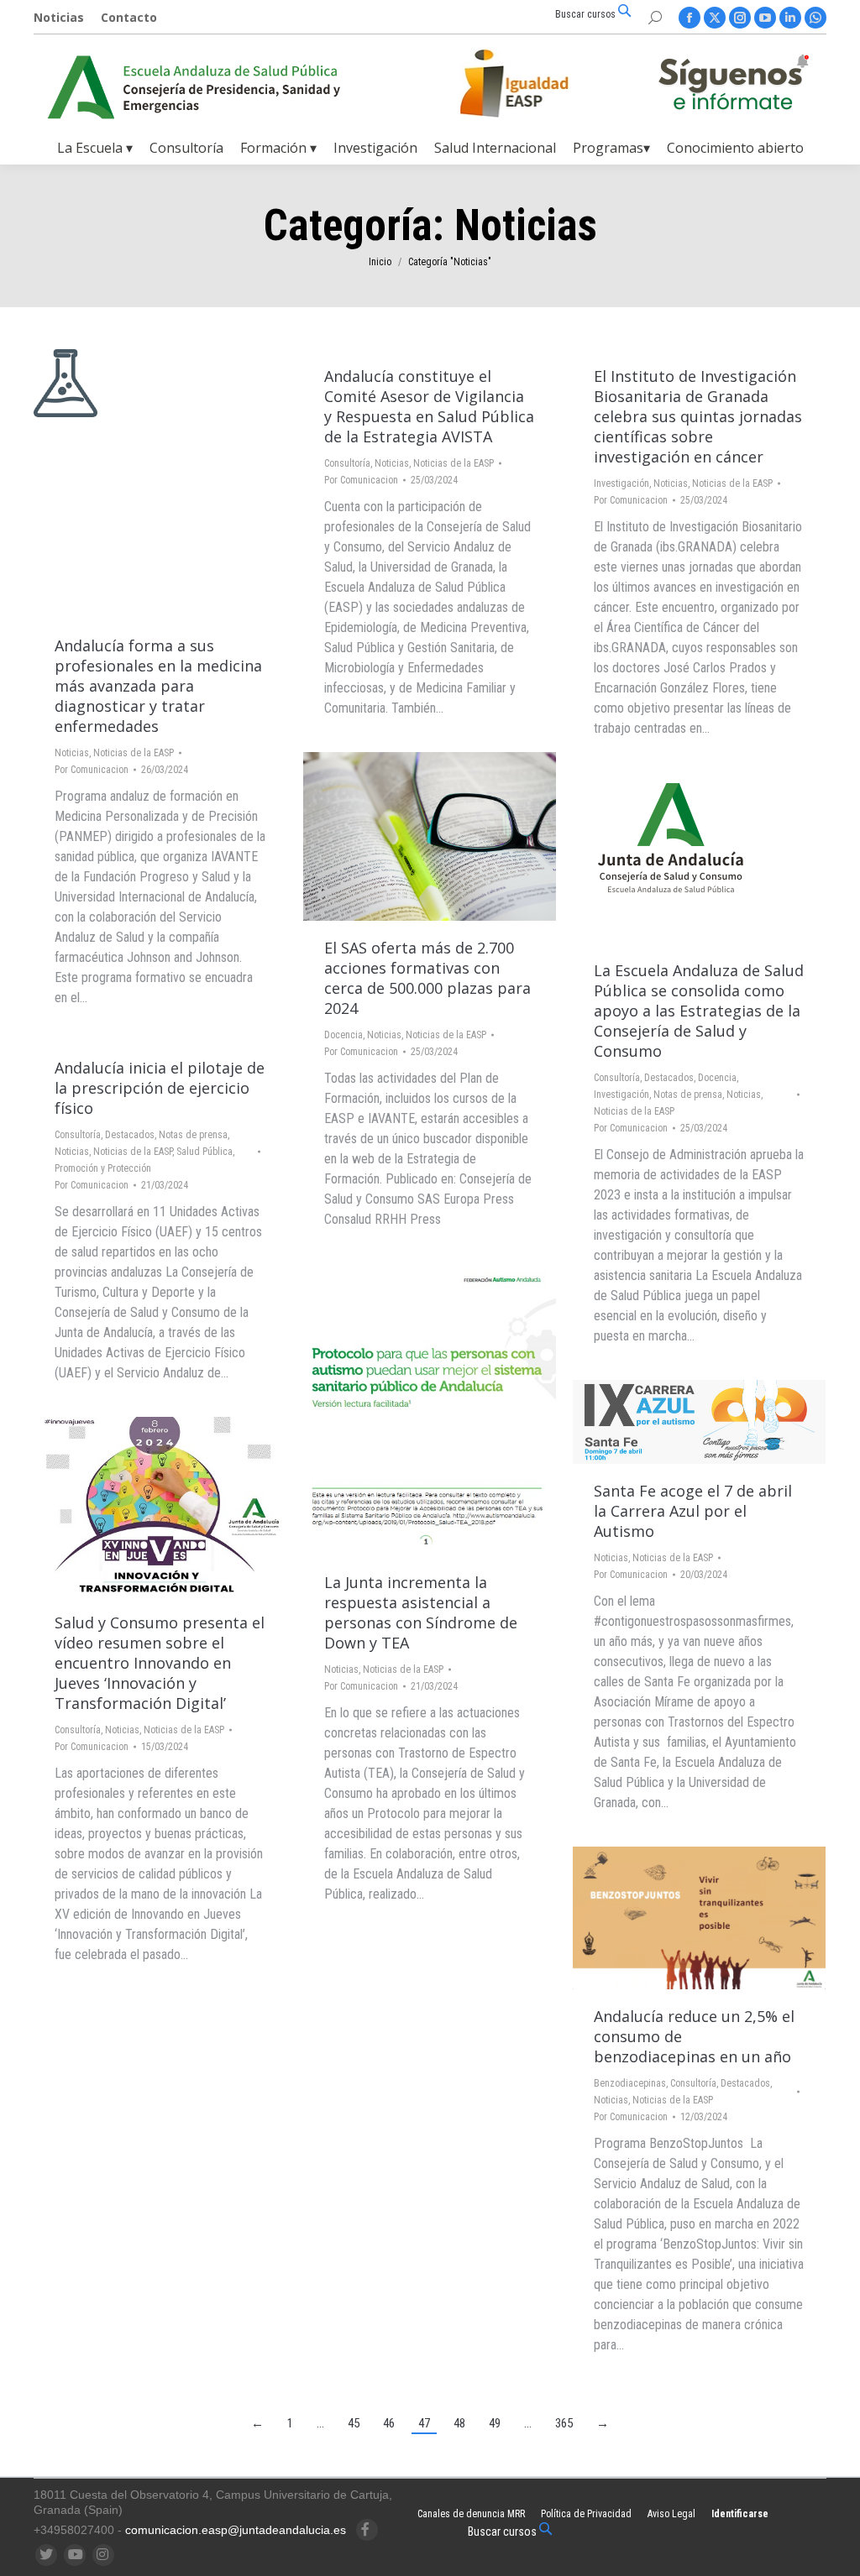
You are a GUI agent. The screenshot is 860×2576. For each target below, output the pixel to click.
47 (424, 2423)
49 (495, 2423)
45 (354, 2423)
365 (564, 2423)
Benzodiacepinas (630, 2083)
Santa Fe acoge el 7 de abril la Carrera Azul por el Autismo (693, 1511)
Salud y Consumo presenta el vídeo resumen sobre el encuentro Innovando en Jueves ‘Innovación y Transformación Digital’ (160, 1663)
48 (459, 2423)
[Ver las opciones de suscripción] (733, 86)
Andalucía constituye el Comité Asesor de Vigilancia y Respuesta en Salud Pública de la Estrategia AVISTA (429, 406)
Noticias (72, 753)
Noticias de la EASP (134, 753)
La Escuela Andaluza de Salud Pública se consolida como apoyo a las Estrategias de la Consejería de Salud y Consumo (699, 1011)
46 (389, 2423)
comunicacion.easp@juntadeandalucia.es (236, 2530)
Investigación (621, 483)
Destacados (669, 1078)
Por (92, 770)
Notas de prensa (688, 1095)
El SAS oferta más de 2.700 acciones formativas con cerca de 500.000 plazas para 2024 (427, 978)
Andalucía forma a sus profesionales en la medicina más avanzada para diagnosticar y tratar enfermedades (158, 686)
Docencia (343, 1035)
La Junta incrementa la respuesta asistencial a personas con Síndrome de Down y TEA (421, 1612)
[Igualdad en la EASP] (541, 83)
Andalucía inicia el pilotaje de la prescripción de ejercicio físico (160, 1088)
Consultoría (347, 463)
